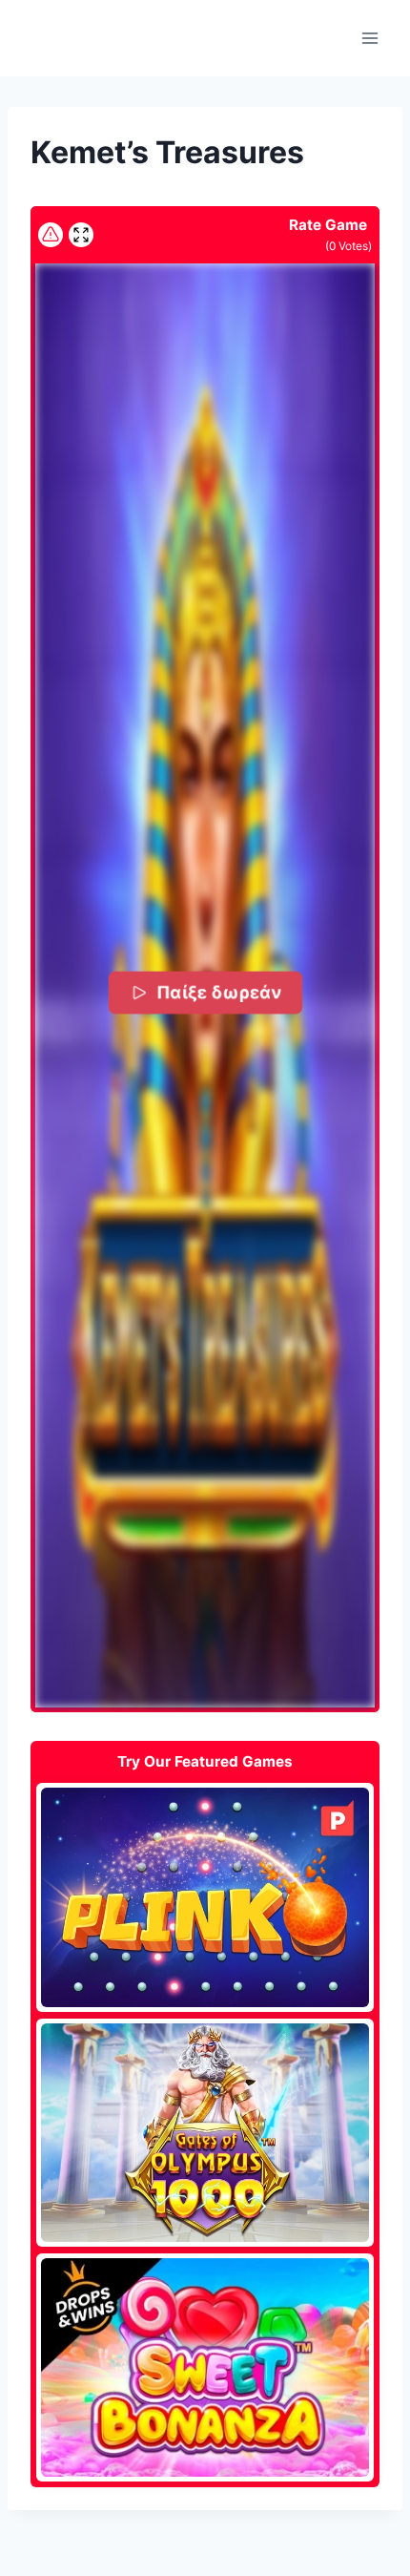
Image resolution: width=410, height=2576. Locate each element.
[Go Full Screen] (81, 235)
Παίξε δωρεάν (218, 992)
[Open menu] (369, 38)
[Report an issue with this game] (51, 235)
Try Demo (205, 1896)
